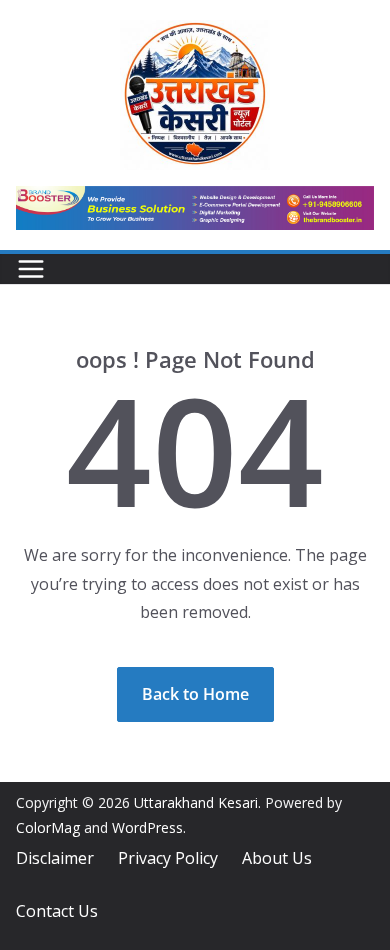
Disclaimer (55, 858)
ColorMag (48, 827)
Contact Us (57, 911)
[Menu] (31, 269)
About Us (277, 858)
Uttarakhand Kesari (196, 802)
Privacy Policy (168, 858)
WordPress (147, 827)
